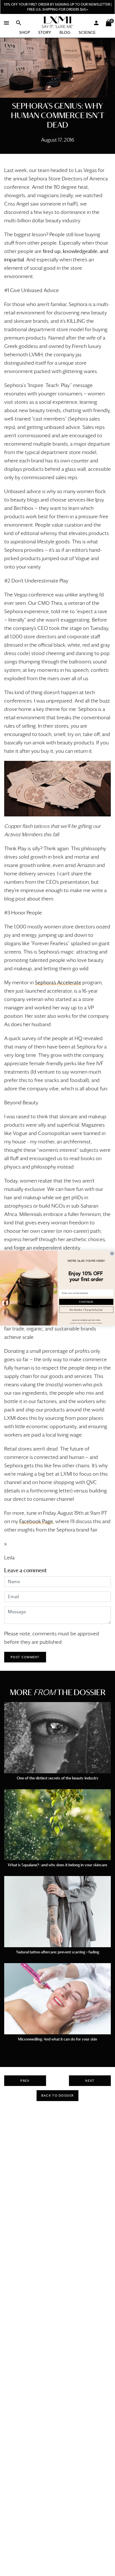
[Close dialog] (112, 1254)
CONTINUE (86, 1302)
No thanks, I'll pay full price (86, 1310)
